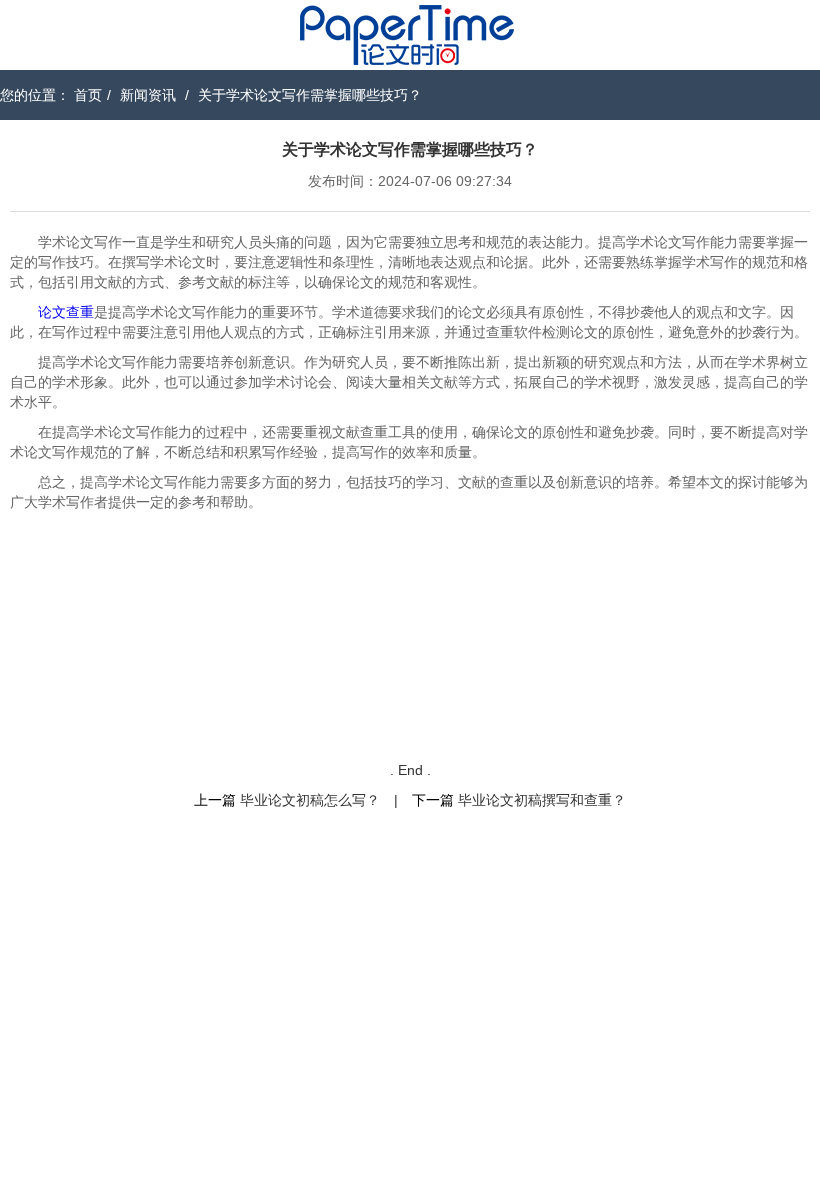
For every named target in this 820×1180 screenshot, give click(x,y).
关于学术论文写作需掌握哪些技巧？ (310, 95)
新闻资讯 (148, 95)
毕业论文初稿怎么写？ (310, 800)
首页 (88, 95)
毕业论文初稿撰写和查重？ (542, 800)
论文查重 (66, 312)
